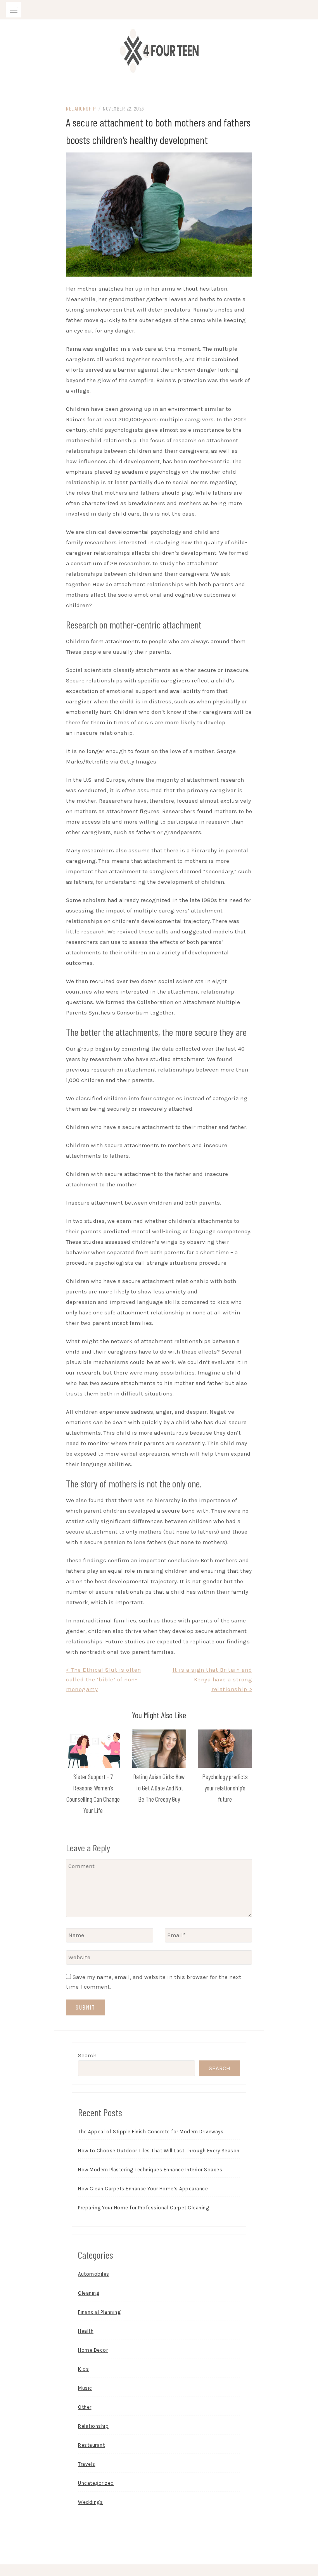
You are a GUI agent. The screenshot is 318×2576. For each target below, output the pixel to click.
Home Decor (93, 2350)
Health (86, 2331)
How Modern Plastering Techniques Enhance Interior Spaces (150, 2170)
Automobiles (94, 2274)
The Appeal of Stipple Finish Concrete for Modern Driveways (151, 2132)
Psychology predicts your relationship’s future (225, 1788)
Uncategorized (96, 2483)
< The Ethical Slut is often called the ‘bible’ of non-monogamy (104, 1679)
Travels (87, 2464)
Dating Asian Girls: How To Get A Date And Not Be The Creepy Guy (159, 1788)
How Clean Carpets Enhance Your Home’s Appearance (143, 2189)
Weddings (90, 2502)
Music (85, 2388)
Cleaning (89, 2293)
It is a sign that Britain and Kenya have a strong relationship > (213, 1679)
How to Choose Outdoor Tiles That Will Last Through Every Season (159, 2151)
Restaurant (91, 2445)
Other (85, 2407)
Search (87, 2055)
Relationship (81, 108)
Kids (83, 2369)
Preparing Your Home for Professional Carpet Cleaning (143, 2208)
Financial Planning (99, 2312)
